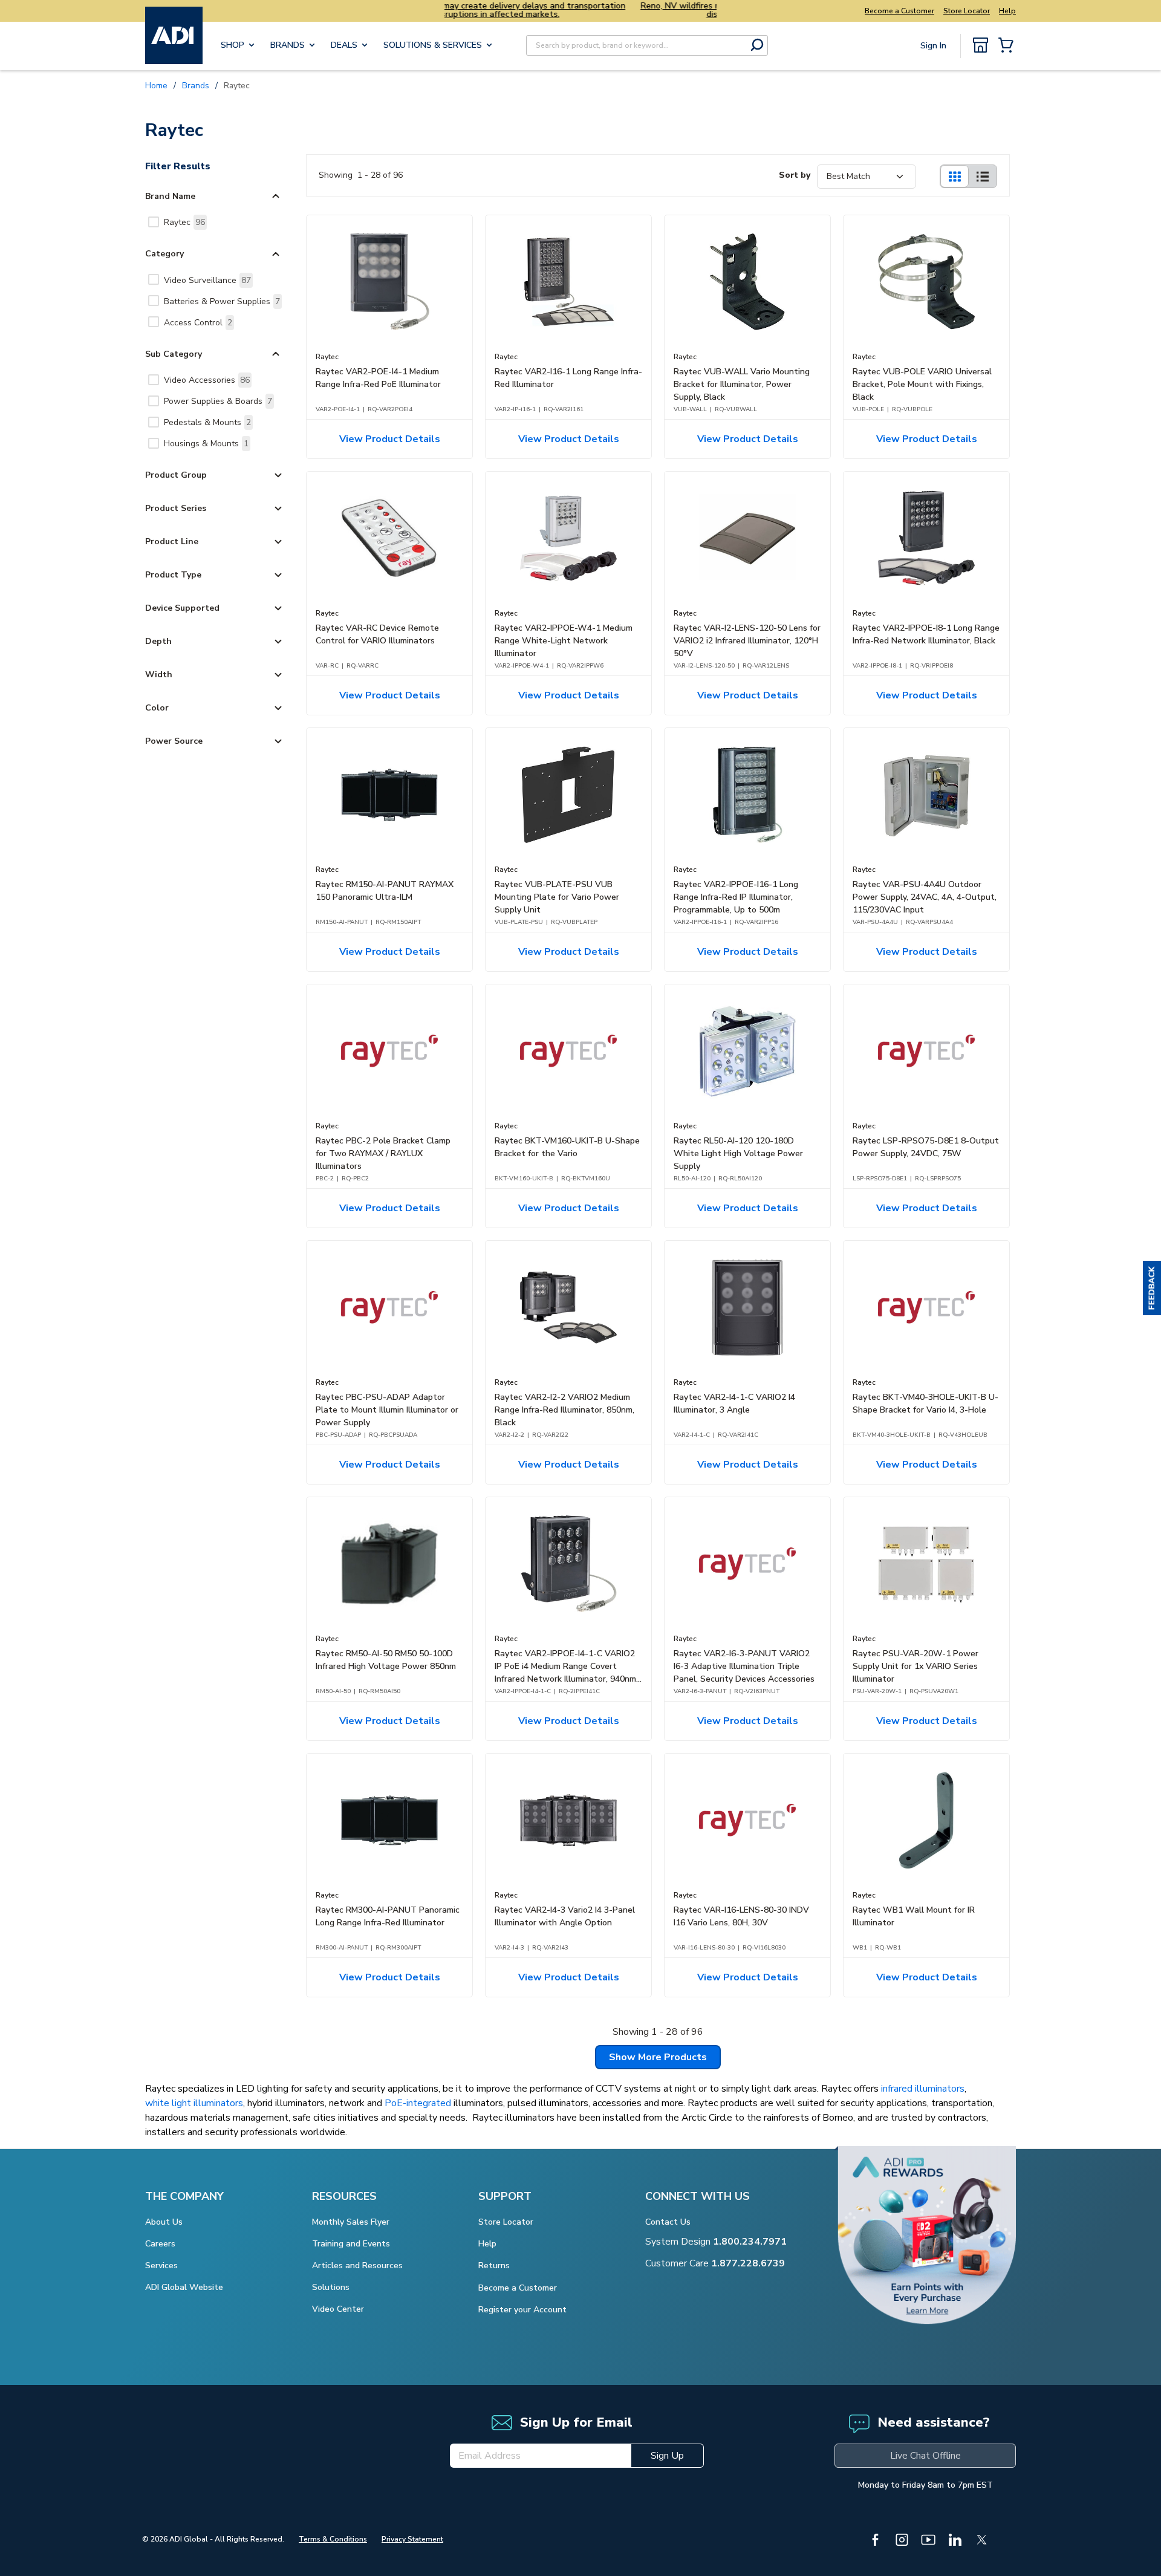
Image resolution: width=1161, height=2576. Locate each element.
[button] (1152, 1288)
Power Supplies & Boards (218, 401)
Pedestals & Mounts (207, 422)
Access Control (198, 323)
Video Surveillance (207, 280)
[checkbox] (154, 222)
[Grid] (954, 176)
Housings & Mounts (206, 444)
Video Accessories (207, 380)
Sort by (795, 175)
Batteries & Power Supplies (222, 301)
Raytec (184, 222)
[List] (983, 176)
